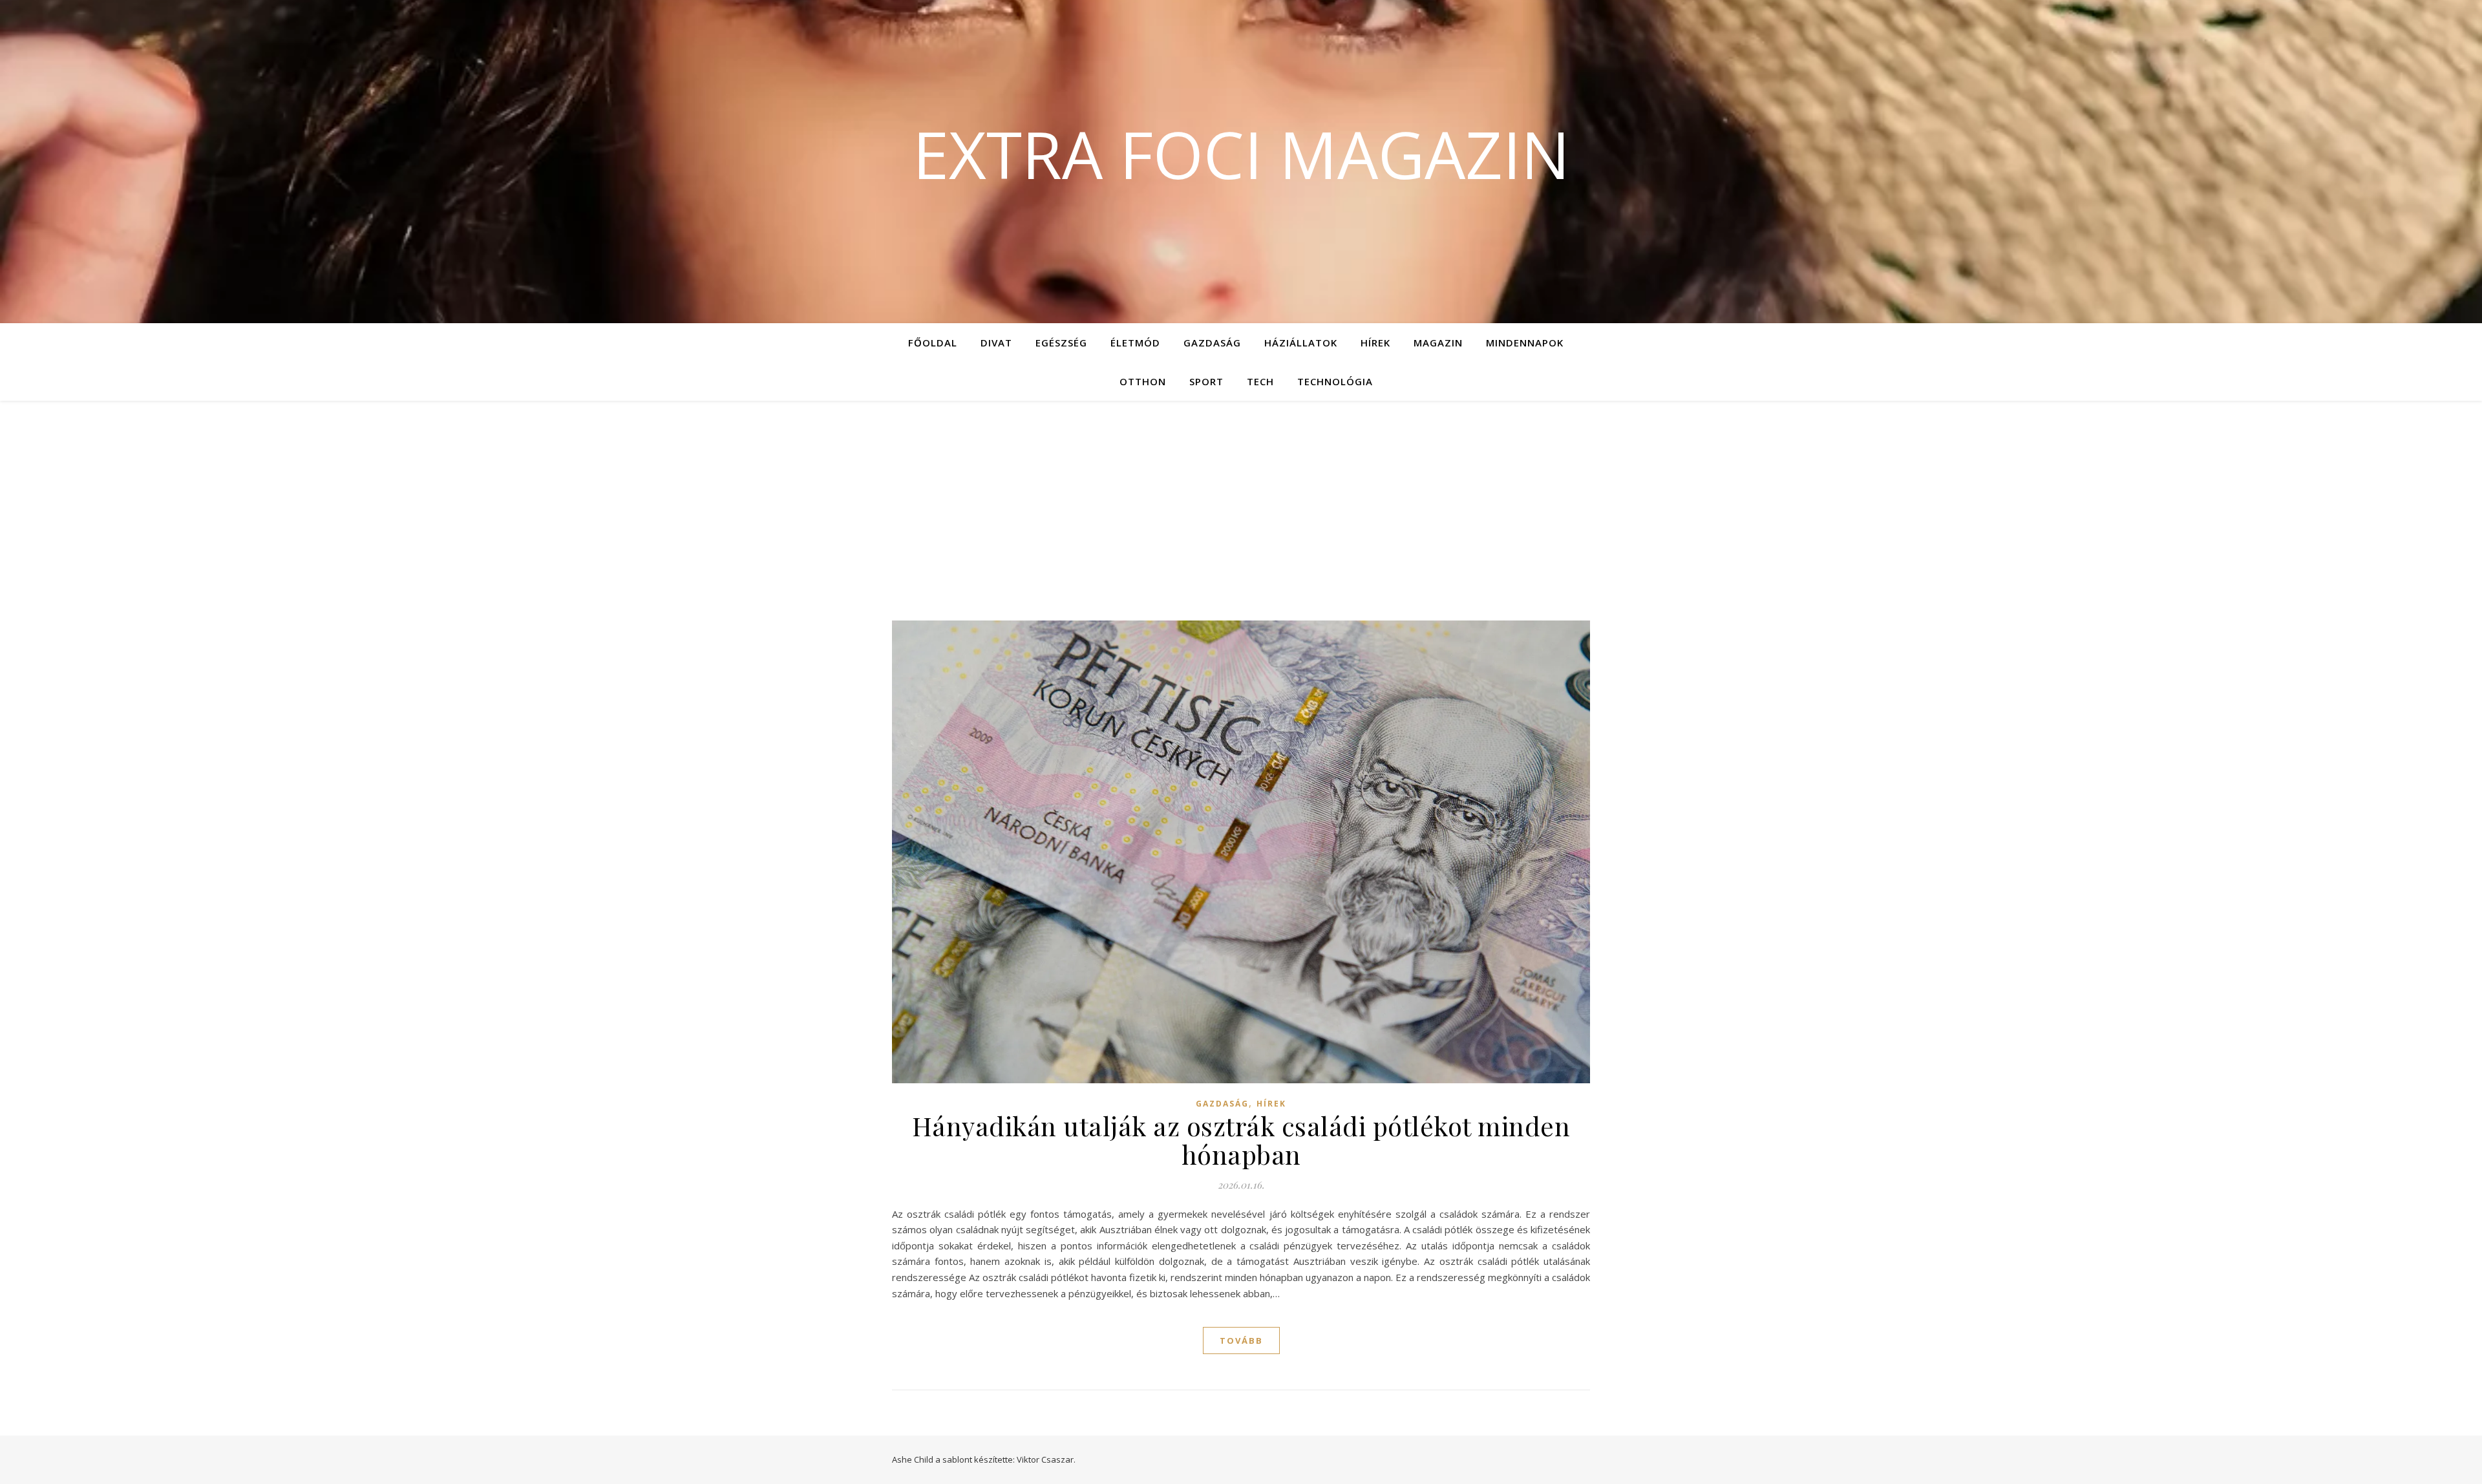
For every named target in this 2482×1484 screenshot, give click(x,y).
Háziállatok (1301, 343)
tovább (1241, 1341)
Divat (996, 343)
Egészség (1061, 343)
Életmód (1135, 343)
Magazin (1438, 343)
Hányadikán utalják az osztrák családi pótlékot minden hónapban (1241, 1140)
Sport (1206, 381)
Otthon (1143, 381)
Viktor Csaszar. (1046, 1459)
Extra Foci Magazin (1241, 154)
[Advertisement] (1241, 498)
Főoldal (933, 343)
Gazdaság (1212, 343)
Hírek (1375, 343)
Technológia (1335, 381)
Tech (1260, 381)
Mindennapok (1525, 343)
